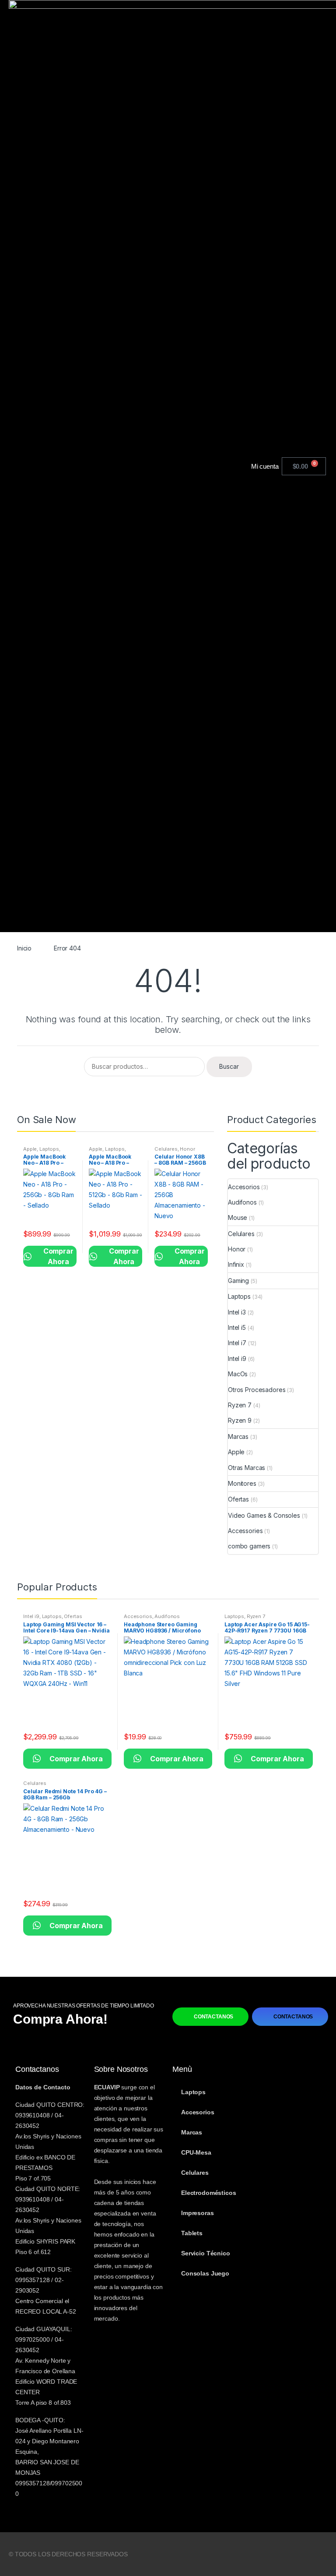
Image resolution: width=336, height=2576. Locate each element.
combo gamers (249, 1546)
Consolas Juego (205, 2273)
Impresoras (198, 2213)
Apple (30, 1149)
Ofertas (238, 1499)
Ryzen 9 (240, 1420)
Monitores (242, 1483)
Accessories (245, 1531)
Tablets (192, 2233)
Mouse (238, 1217)
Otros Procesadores (257, 1390)
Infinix (236, 1264)
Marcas (238, 1436)
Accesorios (244, 1187)
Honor (187, 1149)
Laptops (49, 1149)
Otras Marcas (247, 1468)
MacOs (238, 1374)
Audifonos (242, 1202)
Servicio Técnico (206, 2253)
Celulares (166, 1149)
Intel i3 (237, 1312)
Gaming (238, 1281)
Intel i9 (237, 1359)
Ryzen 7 (240, 1405)
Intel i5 (237, 1327)
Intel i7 (237, 1343)
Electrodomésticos (209, 2193)
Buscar (229, 1066)
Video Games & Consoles (264, 1515)
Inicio (24, 948)
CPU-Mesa (196, 2152)
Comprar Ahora (50, 1256)
